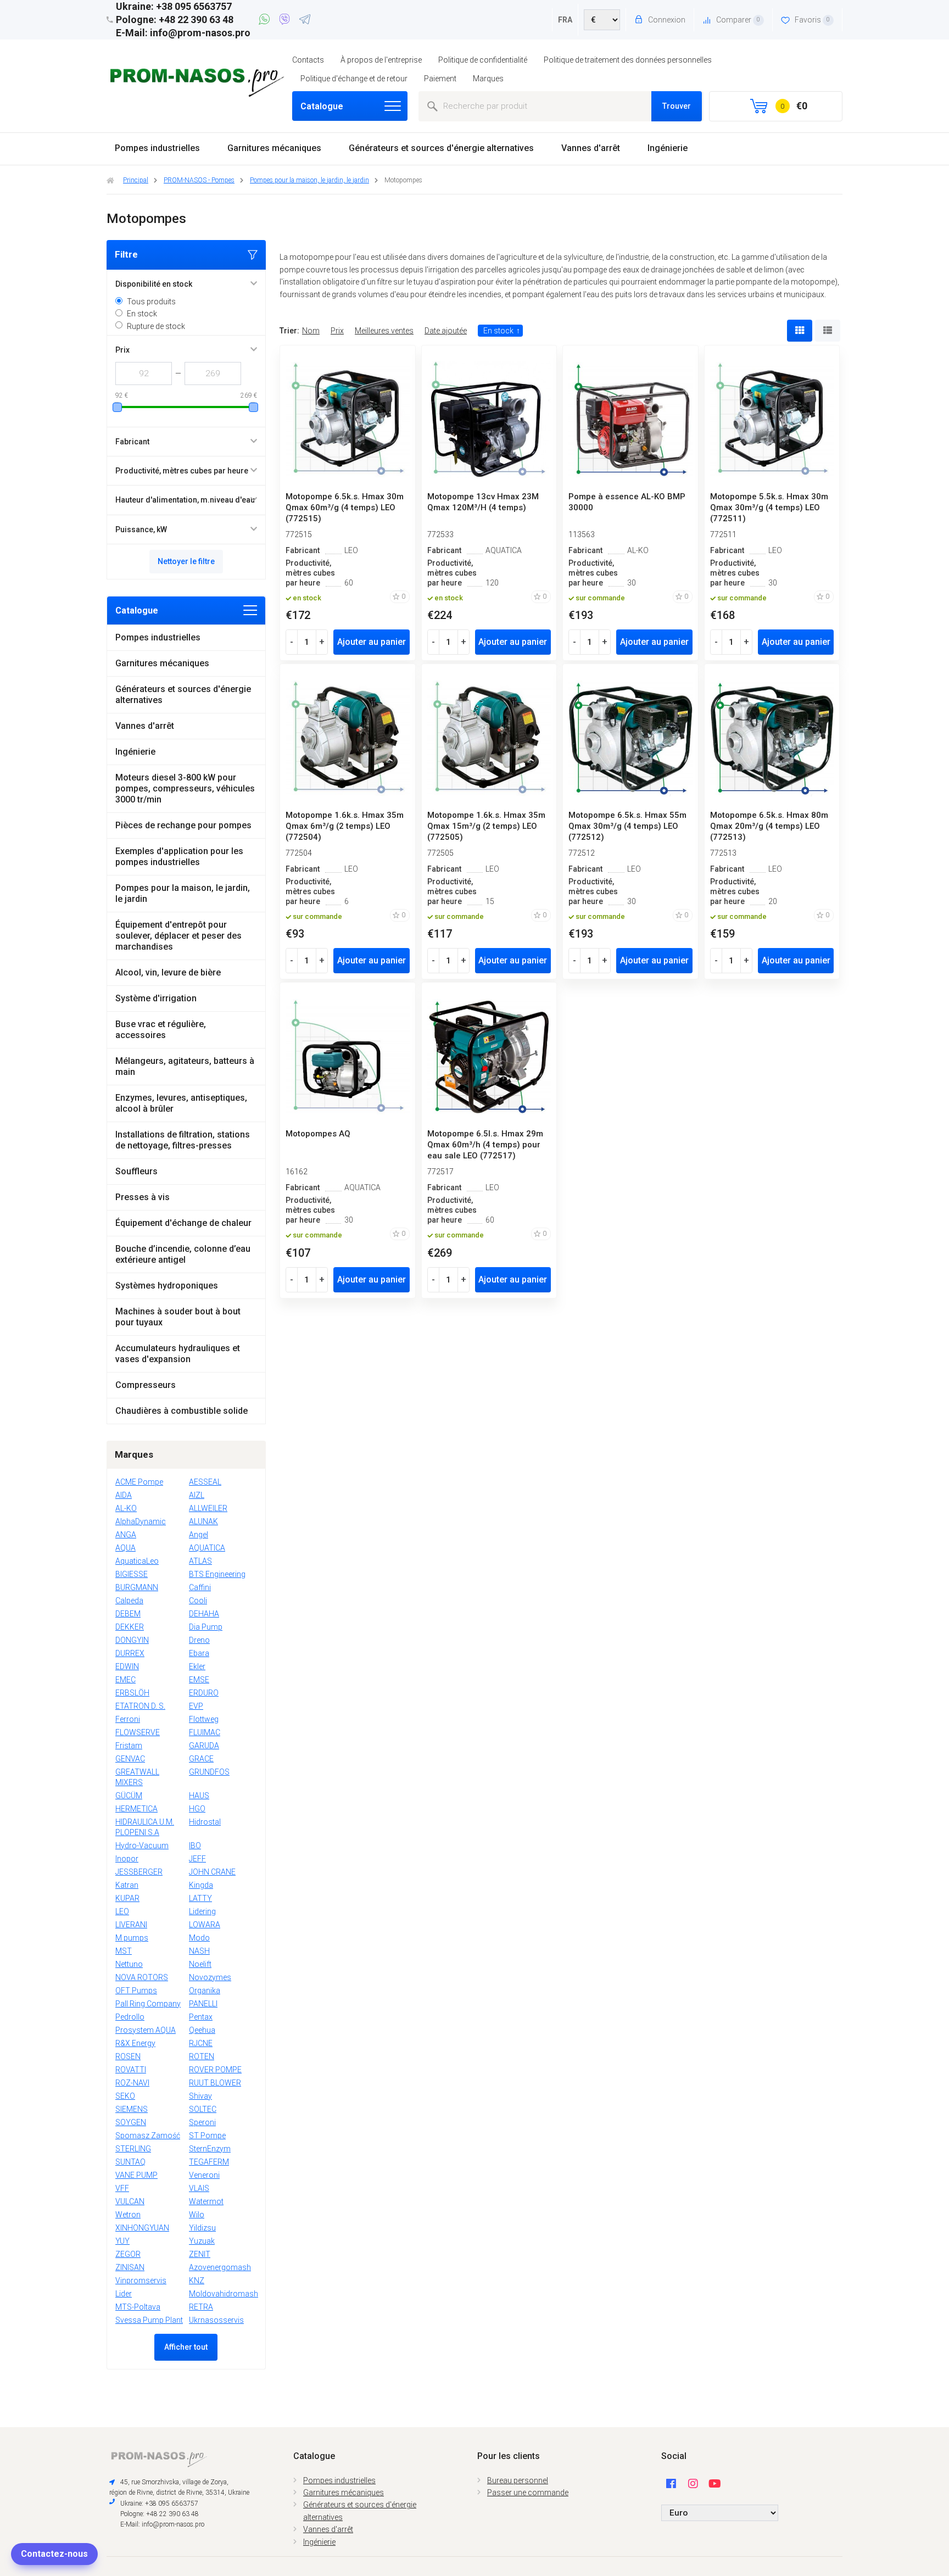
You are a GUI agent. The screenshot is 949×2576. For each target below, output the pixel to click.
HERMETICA (136, 1809)
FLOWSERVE (138, 1732)
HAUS (199, 1796)
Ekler (197, 1666)
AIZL (197, 1495)
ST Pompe (207, 2135)
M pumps (132, 1938)
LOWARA (205, 1925)
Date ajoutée (446, 331)
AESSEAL (205, 1482)
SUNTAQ (130, 2162)
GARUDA (204, 1746)
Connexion (666, 20)
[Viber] (286, 21)
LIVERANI (131, 1925)
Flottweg (204, 1719)
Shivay (200, 2096)
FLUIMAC (205, 1732)
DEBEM (128, 1614)
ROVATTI (131, 2070)
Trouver (677, 106)
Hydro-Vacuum (142, 1845)
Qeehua (202, 2030)
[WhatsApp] (266, 21)
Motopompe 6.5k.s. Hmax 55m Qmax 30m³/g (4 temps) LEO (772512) (627, 826)
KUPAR (127, 1898)
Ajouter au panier (372, 642)
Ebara (199, 1653)
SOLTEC (203, 2109)
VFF (122, 2188)
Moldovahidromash (224, 2294)
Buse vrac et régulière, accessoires (161, 1030)
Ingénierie (668, 148)
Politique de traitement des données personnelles (628, 60)
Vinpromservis (141, 2281)
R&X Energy (135, 2043)
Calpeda (129, 1601)
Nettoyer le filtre (186, 561)
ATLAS (200, 1561)
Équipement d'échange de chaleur (183, 1223)
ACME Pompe (139, 1482)
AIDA (124, 1495)
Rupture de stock (156, 326)
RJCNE (201, 2043)
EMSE (199, 1680)
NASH (199, 1951)
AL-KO (126, 1508)
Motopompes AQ (318, 1134)
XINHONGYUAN (142, 2228)
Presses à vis (143, 1197)
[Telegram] (305, 21)
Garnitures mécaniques (274, 148)
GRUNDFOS (209, 1772)
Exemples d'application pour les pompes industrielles (179, 857)
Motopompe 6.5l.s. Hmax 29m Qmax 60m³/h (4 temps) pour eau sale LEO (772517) (485, 1145)
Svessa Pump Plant (149, 2320)
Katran (127, 1885)
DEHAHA (204, 1614)
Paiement (440, 79)
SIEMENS (132, 2109)
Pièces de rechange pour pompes (183, 825)
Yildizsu (202, 2228)
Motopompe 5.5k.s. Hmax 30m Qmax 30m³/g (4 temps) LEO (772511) (769, 508)
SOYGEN (131, 2122)
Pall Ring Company (148, 2004)
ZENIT (200, 2254)
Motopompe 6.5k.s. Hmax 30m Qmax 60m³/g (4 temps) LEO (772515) (345, 508)
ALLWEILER (208, 1508)
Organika (205, 1990)
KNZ (197, 2281)
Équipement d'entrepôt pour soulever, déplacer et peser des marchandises (178, 936)
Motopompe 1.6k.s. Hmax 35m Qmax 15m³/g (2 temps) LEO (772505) (486, 826)
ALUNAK (203, 1521)
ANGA (126, 1535)
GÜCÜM (129, 1796)
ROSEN (128, 2056)
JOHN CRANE (212, 1872)
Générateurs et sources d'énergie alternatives (441, 148)
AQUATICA (207, 1548)
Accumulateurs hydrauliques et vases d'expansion (178, 1354)
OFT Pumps (136, 1990)
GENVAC (130, 1759)
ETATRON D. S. (140, 1706)
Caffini (200, 1587)
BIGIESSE (132, 1574)
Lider (124, 2294)
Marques (488, 79)
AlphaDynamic (141, 1521)
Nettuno (129, 1964)
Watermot (206, 2201)
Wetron (128, 2215)
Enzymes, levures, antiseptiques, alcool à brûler (181, 1103)
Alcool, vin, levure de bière (168, 972)
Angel (199, 1535)
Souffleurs (136, 1171)
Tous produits (151, 302)
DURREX (130, 1653)
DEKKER (130, 1627)
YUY (122, 2241)
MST (124, 1951)
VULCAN (130, 2201)
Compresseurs (146, 1385)
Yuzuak (202, 2241)
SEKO (125, 2096)
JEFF (197, 1859)
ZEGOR (128, 2254)
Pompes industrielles (157, 148)
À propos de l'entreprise (381, 60)
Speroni (202, 2122)
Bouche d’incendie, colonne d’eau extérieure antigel (183, 1254)
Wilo (197, 2215)
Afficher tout (186, 2347)
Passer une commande (528, 2493)
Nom (311, 331)
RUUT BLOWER (215, 2083)
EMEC (125, 1680)
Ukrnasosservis (216, 2320)
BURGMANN (137, 1587)
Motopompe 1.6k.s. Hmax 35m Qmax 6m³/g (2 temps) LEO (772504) (345, 826)
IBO (195, 1845)
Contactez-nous (54, 2554)
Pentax (201, 2017)
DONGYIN (132, 1640)
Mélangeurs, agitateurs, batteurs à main (185, 1066)
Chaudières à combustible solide (182, 1411)
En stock (142, 314)
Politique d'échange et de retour (354, 79)
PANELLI (203, 2004)
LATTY (200, 1898)
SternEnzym (210, 2149)
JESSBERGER (139, 1872)
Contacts (308, 60)
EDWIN (127, 1666)
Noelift (200, 1964)
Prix (337, 331)
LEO (122, 1911)
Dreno (199, 1640)
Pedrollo (130, 2017)
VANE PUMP (136, 2175)
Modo (199, 1938)
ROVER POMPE (215, 2070)
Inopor (127, 1859)
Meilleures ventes (384, 331)
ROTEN (202, 2056)
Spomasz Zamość (148, 2135)
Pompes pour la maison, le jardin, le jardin (183, 893)
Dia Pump (206, 1627)
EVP (196, 1706)
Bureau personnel (518, 2480)
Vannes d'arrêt (591, 148)
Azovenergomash (220, 2267)
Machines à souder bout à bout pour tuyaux (178, 1317)
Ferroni (128, 1719)
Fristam (129, 1746)
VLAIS (199, 2188)
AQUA (125, 1548)
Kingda (201, 1885)
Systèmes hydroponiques (167, 1286)
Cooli (198, 1601)
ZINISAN (130, 2267)
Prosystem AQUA (146, 2030)
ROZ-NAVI (132, 2083)
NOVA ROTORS (142, 1977)
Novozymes (210, 1977)
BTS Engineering (217, 1574)
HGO (197, 1809)
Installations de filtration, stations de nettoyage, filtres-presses (183, 1140)
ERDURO (204, 1693)
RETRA (201, 2307)
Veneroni (204, 2175)
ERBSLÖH (132, 1693)
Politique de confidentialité (483, 60)
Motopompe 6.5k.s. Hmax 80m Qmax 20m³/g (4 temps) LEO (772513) (769, 826)
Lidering (202, 1911)
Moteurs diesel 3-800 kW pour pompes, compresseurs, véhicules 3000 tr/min (185, 788)
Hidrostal (205, 1822)
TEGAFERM (209, 2162)
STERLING (133, 2149)
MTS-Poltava (138, 2307)
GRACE (201, 1759)
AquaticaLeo (137, 1561)
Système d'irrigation (156, 998)
